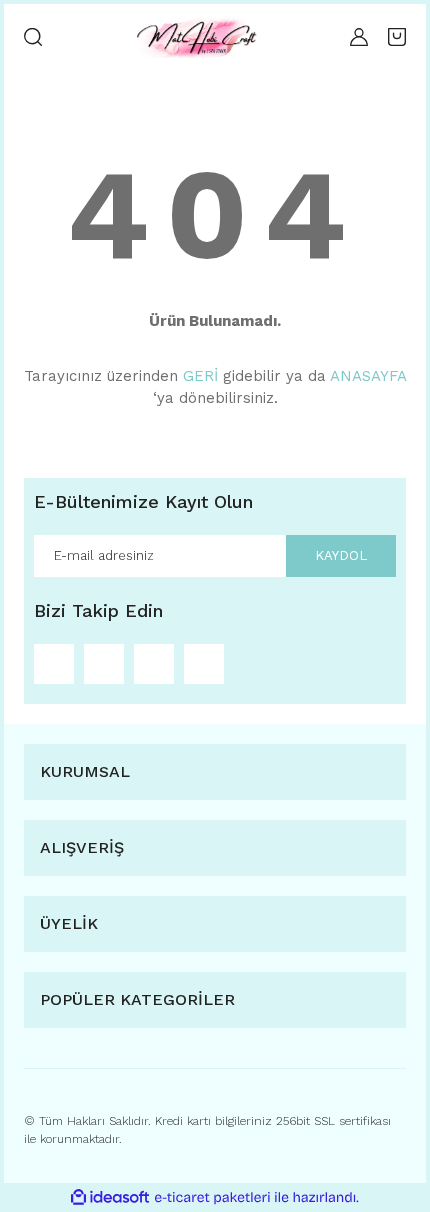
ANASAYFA (368, 376)
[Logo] (196, 36)
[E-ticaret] (212, 1197)
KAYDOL (341, 555)
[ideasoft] (110, 1197)
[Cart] (397, 37)
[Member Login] (359, 37)
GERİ (200, 376)
